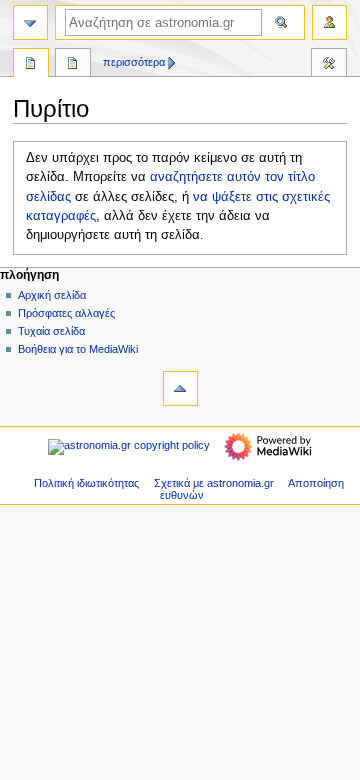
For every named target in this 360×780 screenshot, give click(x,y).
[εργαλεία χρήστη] (329, 22)
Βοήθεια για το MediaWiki (78, 349)
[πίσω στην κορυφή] (180, 388)
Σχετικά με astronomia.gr (214, 483)
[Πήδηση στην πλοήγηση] (30, 22)
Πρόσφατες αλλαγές (66, 313)
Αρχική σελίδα (52, 295)
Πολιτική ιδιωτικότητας (86, 483)
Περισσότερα (134, 62)
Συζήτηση (73, 65)
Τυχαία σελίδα (51, 331)
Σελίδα (31, 65)
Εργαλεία (329, 65)
